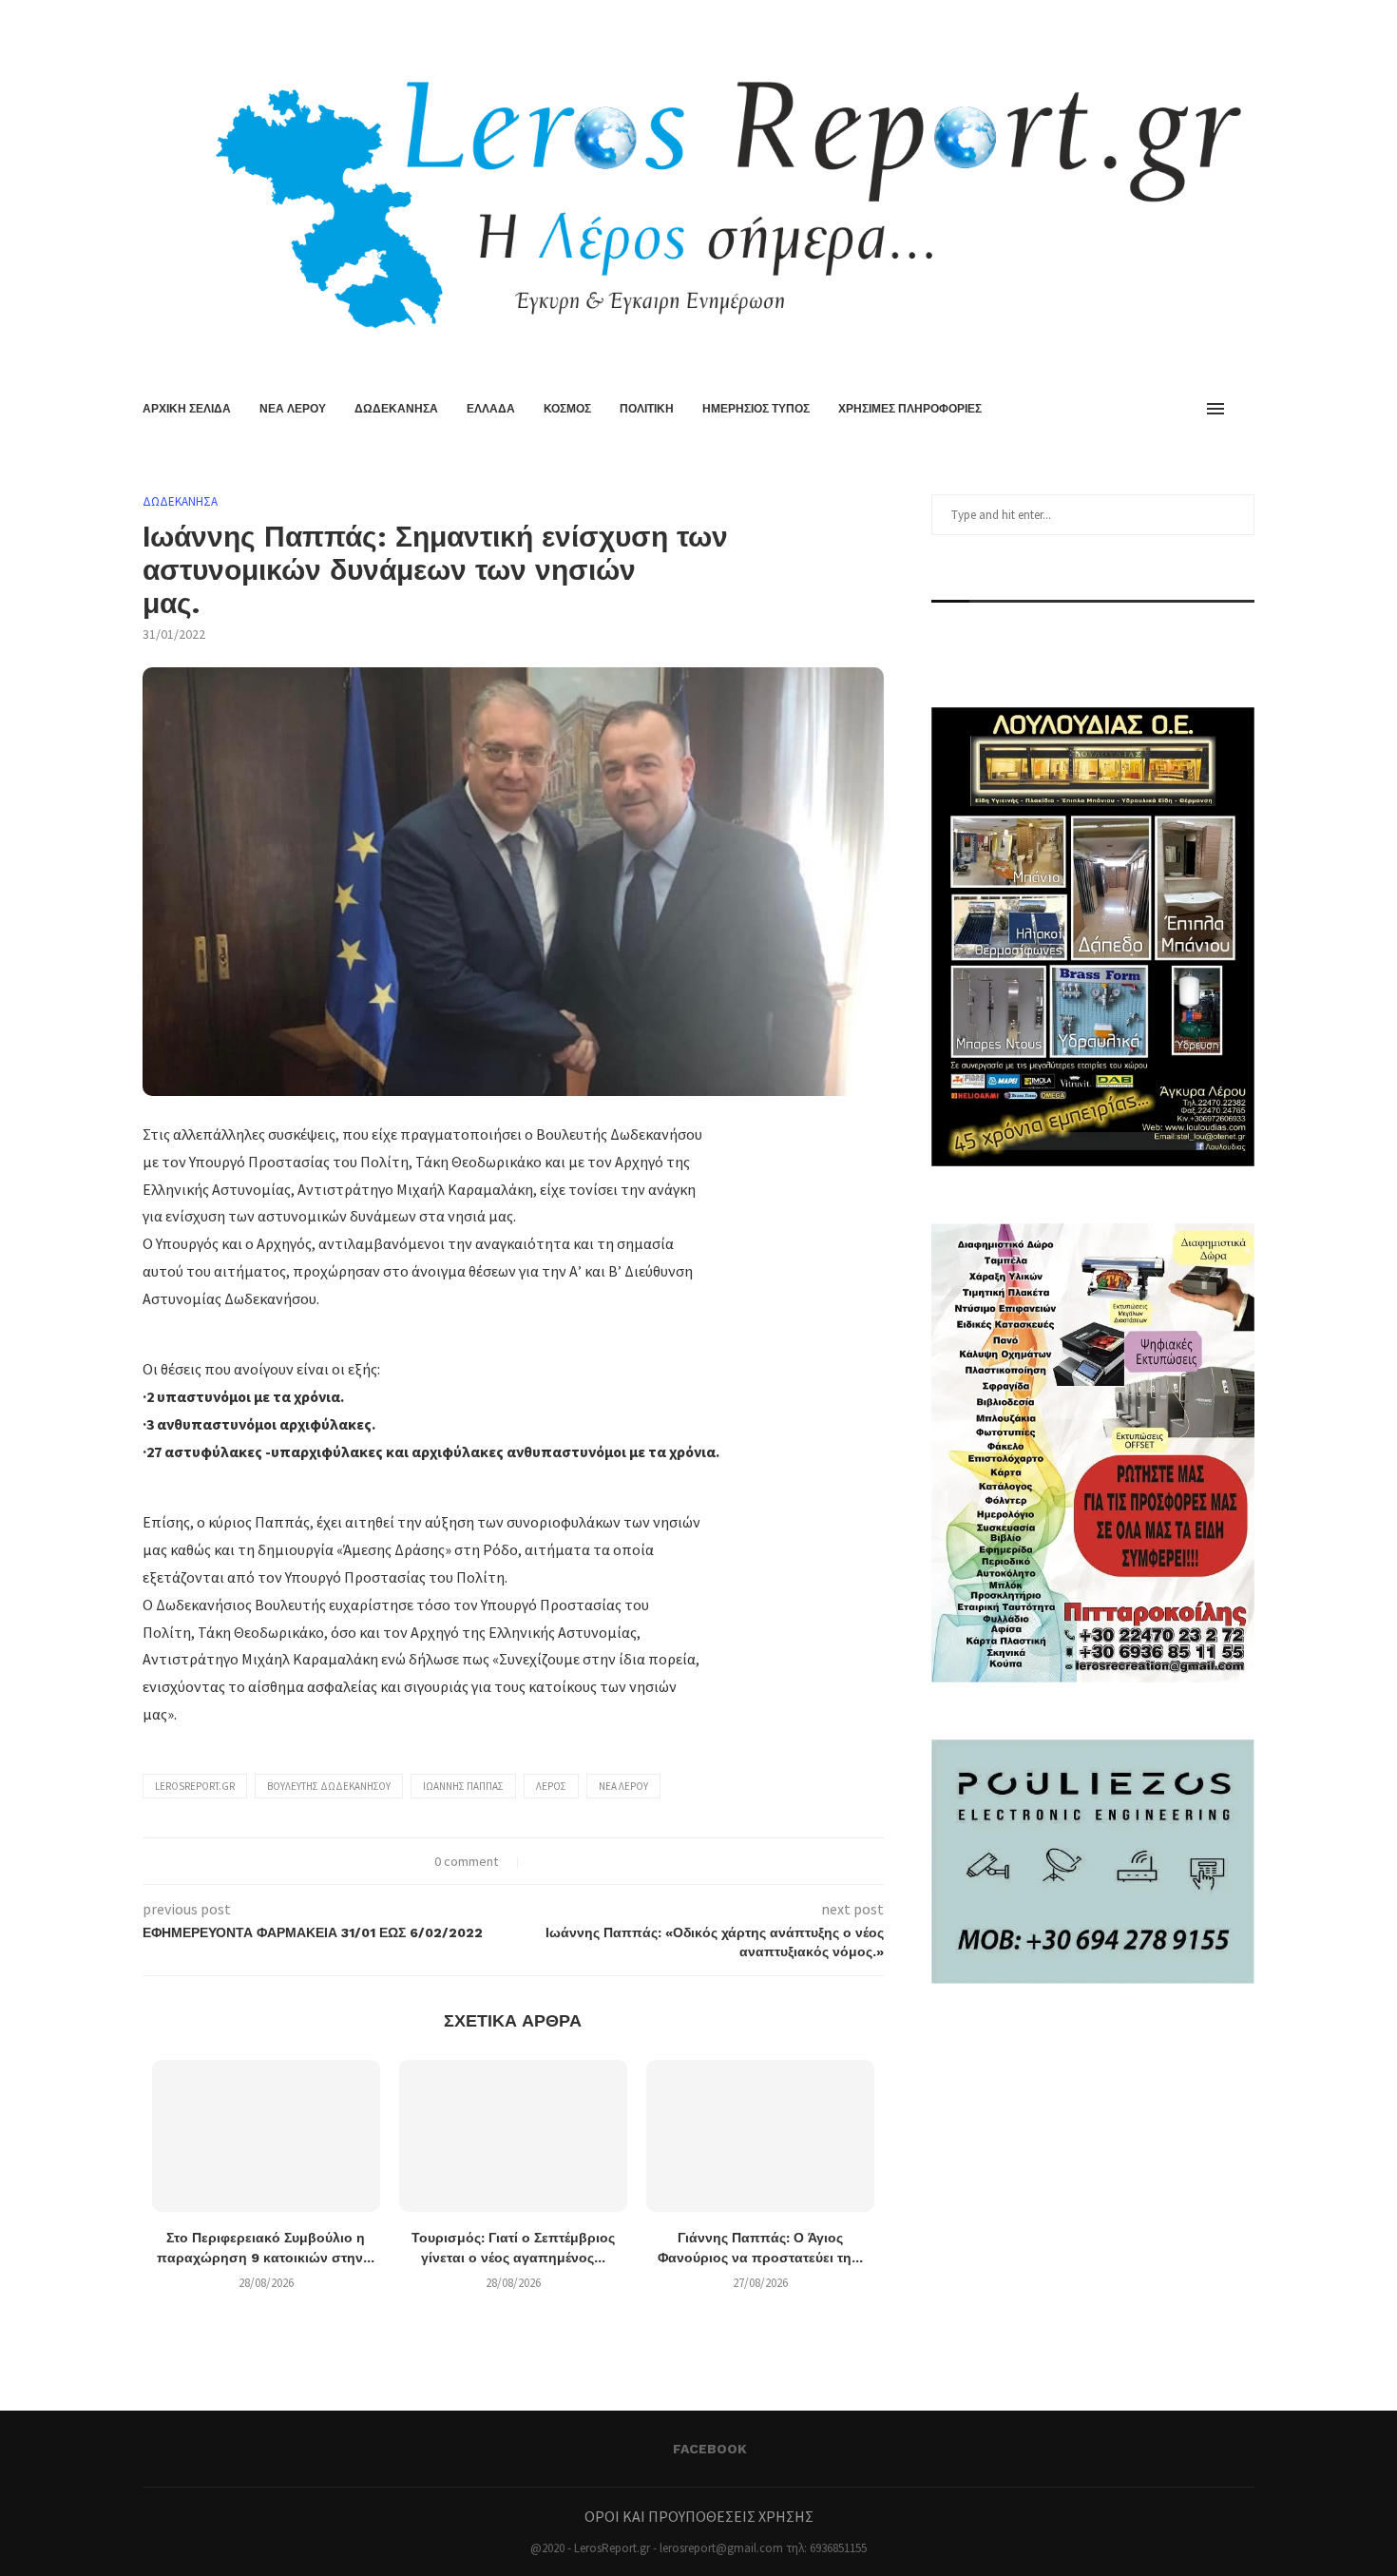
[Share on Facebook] (542, 1861)
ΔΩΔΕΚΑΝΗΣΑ (396, 409)
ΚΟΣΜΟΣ (567, 409)
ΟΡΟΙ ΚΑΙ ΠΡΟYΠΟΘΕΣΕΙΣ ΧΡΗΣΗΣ (699, 2516)
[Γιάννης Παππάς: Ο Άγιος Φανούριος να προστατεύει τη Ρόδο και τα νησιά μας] (760, 2136)
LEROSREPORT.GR (195, 1786)
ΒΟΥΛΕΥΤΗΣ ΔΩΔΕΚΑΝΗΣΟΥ (329, 1786)
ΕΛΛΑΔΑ (491, 409)
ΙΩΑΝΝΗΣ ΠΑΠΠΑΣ (463, 1786)
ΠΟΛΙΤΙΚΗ (647, 409)
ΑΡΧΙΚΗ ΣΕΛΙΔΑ (187, 409)
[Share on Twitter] (562, 1861)
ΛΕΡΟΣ (551, 1786)
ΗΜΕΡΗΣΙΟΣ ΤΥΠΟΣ (756, 409)
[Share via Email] (602, 1861)
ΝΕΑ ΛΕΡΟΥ (293, 409)
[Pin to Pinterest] (582, 1861)
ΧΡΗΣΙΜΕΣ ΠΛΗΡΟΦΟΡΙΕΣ (910, 409)
